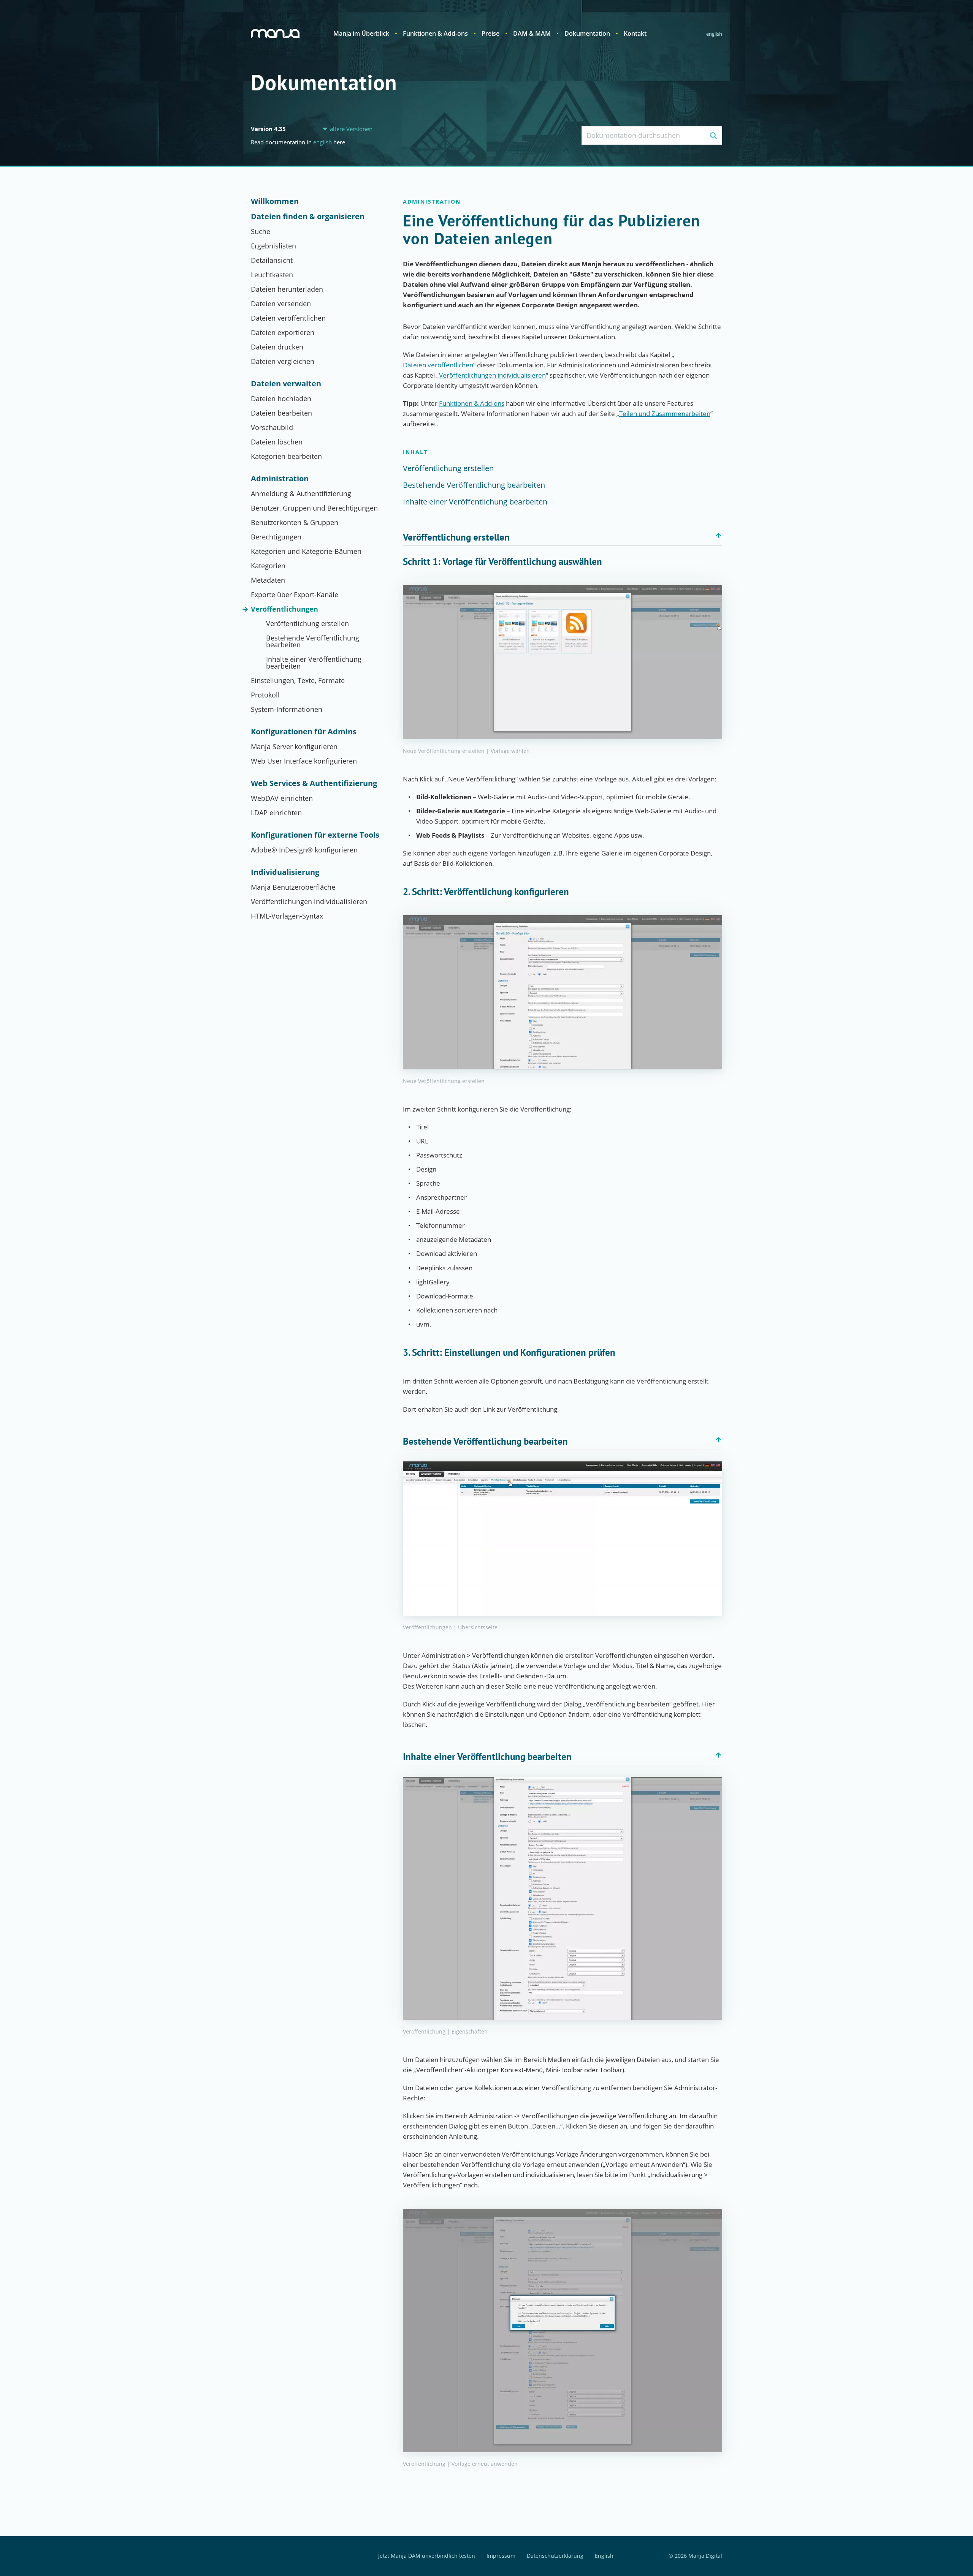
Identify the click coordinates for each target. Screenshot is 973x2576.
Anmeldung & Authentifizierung (301, 493)
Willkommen (275, 201)
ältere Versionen (351, 129)
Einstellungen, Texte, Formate (298, 680)
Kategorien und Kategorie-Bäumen (306, 551)
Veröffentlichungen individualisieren (309, 901)
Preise (490, 33)
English (714, 34)
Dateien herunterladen (287, 289)
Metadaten (268, 580)
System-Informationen (287, 709)
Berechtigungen (276, 537)
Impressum (501, 2556)
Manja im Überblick (361, 33)
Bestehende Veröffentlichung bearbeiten (313, 641)
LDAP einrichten (276, 813)
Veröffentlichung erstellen (307, 623)
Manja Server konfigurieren (294, 746)
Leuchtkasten (272, 275)
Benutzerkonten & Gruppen (295, 522)
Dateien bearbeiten (281, 413)
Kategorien (268, 566)
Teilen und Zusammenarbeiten (665, 414)
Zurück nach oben (718, 536)
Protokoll (265, 695)
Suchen (713, 135)
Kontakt (635, 33)
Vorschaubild (272, 427)
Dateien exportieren (283, 332)
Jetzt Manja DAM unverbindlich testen (427, 2556)
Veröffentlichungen (284, 609)
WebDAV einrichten (282, 798)
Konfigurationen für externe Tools (315, 835)
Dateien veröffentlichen (288, 318)
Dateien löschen (277, 442)
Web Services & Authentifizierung (314, 783)
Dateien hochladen (281, 398)
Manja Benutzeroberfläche (293, 887)
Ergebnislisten (273, 246)
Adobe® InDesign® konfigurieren (304, 850)
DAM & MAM (532, 33)
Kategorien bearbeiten (286, 456)
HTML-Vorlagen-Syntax (287, 916)
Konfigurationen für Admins (304, 732)
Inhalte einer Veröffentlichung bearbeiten (314, 663)
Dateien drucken (277, 347)
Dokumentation (587, 33)
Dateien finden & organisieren (308, 217)
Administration (280, 479)
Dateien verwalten (286, 384)
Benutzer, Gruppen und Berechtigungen (314, 508)
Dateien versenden (281, 304)
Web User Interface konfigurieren (304, 761)
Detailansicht (272, 260)
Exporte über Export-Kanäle (295, 595)
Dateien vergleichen (283, 361)
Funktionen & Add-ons (435, 33)
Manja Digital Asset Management (275, 33)
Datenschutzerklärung (555, 2556)
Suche (261, 231)
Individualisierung (285, 872)
